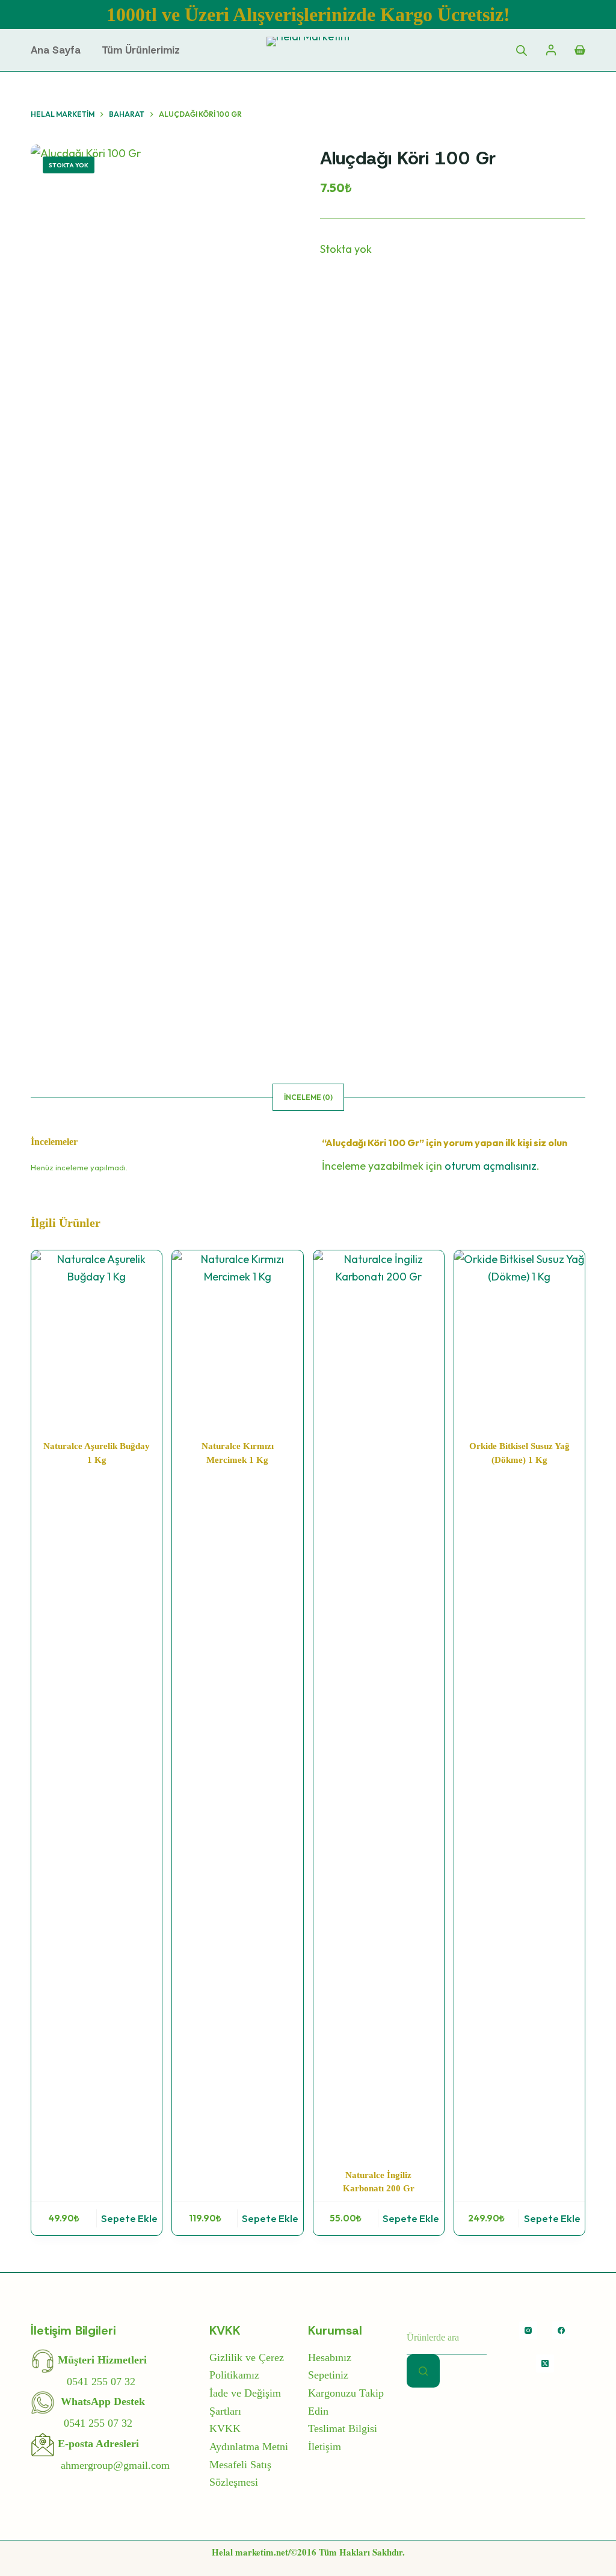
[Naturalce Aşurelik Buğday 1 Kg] (97, 1338)
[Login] (551, 50)
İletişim (325, 2447)
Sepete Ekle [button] (129, 2218)
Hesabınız (330, 2357)
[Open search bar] (522, 50)
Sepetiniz (328, 2375)
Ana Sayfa (56, 50)
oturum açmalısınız (491, 1166)
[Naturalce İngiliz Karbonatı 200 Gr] (379, 1702)
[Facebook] (561, 2330)
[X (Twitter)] (545, 2363)
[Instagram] (528, 2330)
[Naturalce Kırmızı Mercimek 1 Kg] (237, 1338)
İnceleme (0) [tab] (308, 1097)
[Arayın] (423, 2371)
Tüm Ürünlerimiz (141, 50)
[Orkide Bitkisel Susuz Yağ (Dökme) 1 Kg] (519, 1338)
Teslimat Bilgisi (343, 2429)
